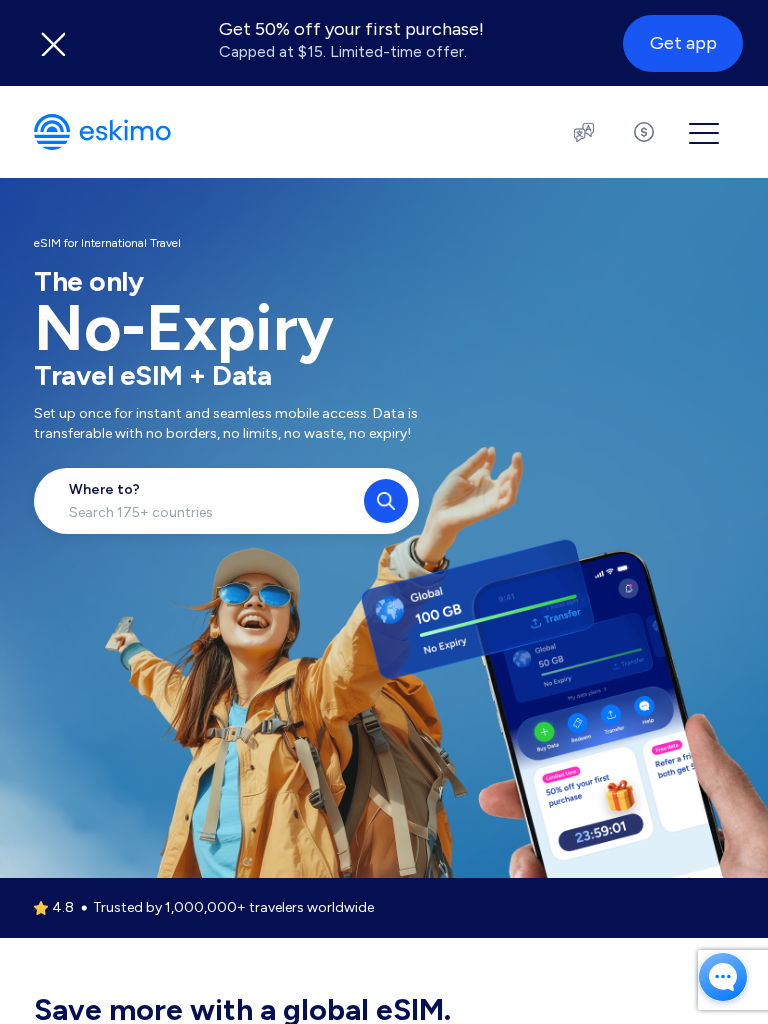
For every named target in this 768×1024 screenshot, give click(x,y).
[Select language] (584, 132)
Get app (683, 43)
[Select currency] (644, 132)
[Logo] (102, 132)
